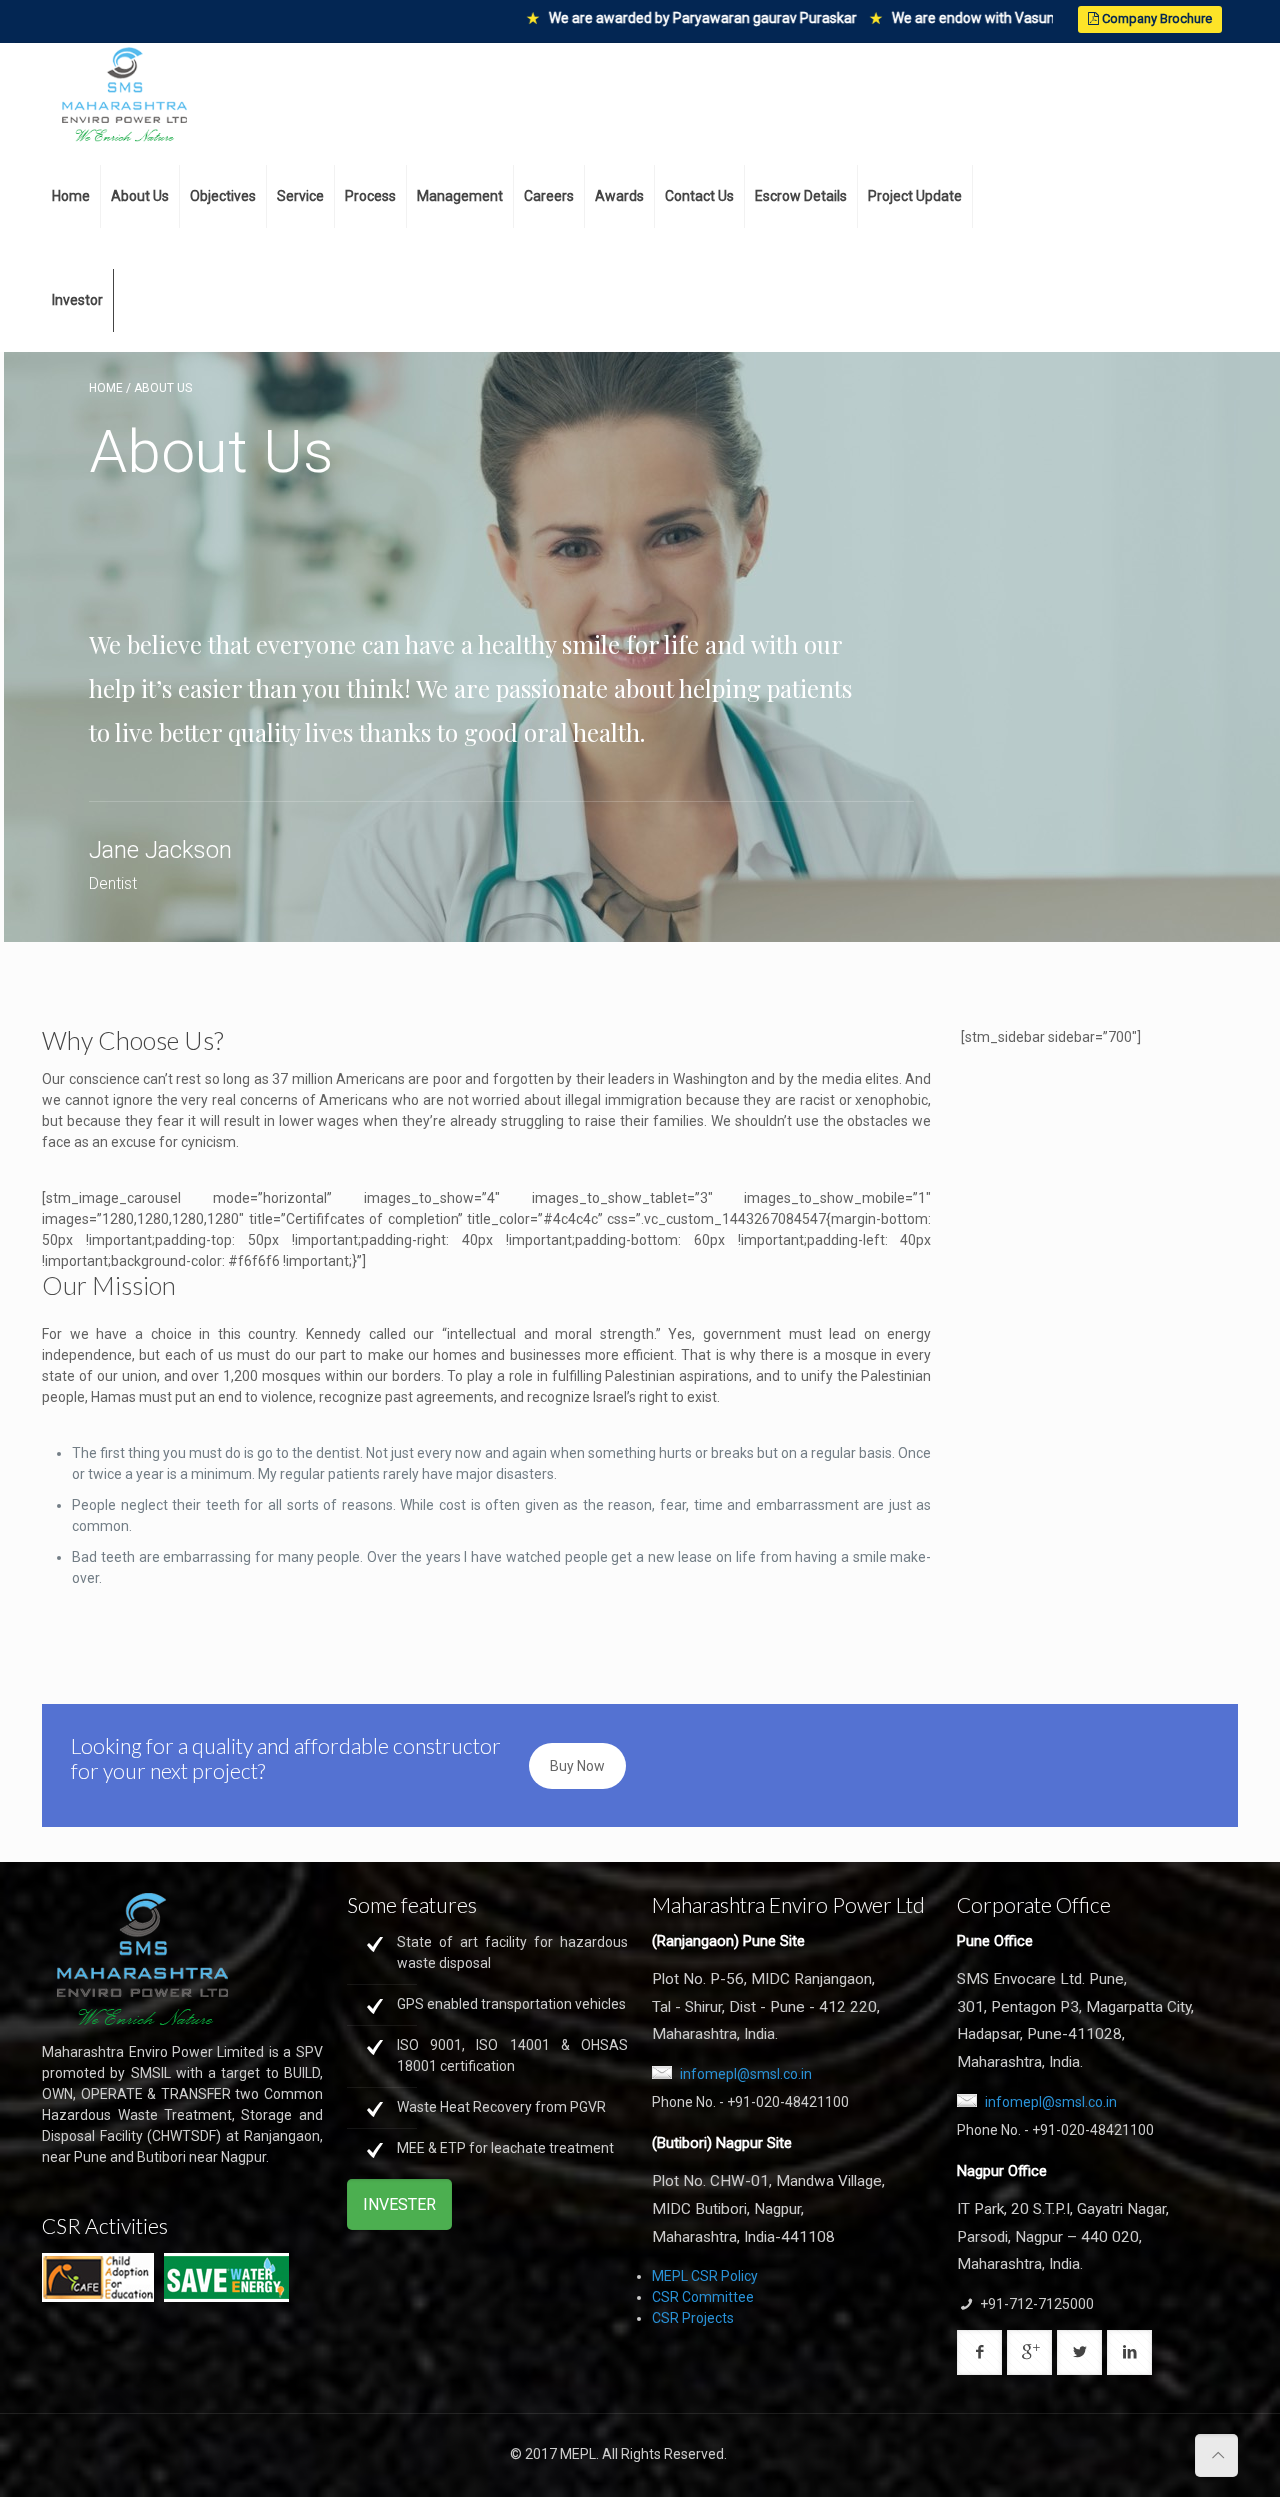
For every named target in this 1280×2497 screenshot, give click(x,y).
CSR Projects (693, 2318)
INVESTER (399, 2204)
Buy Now (577, 1766)
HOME (106, 388)
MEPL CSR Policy (705, 2276)
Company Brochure (1155, 18)
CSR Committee (703, 2297)
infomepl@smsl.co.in (746, 2074)
